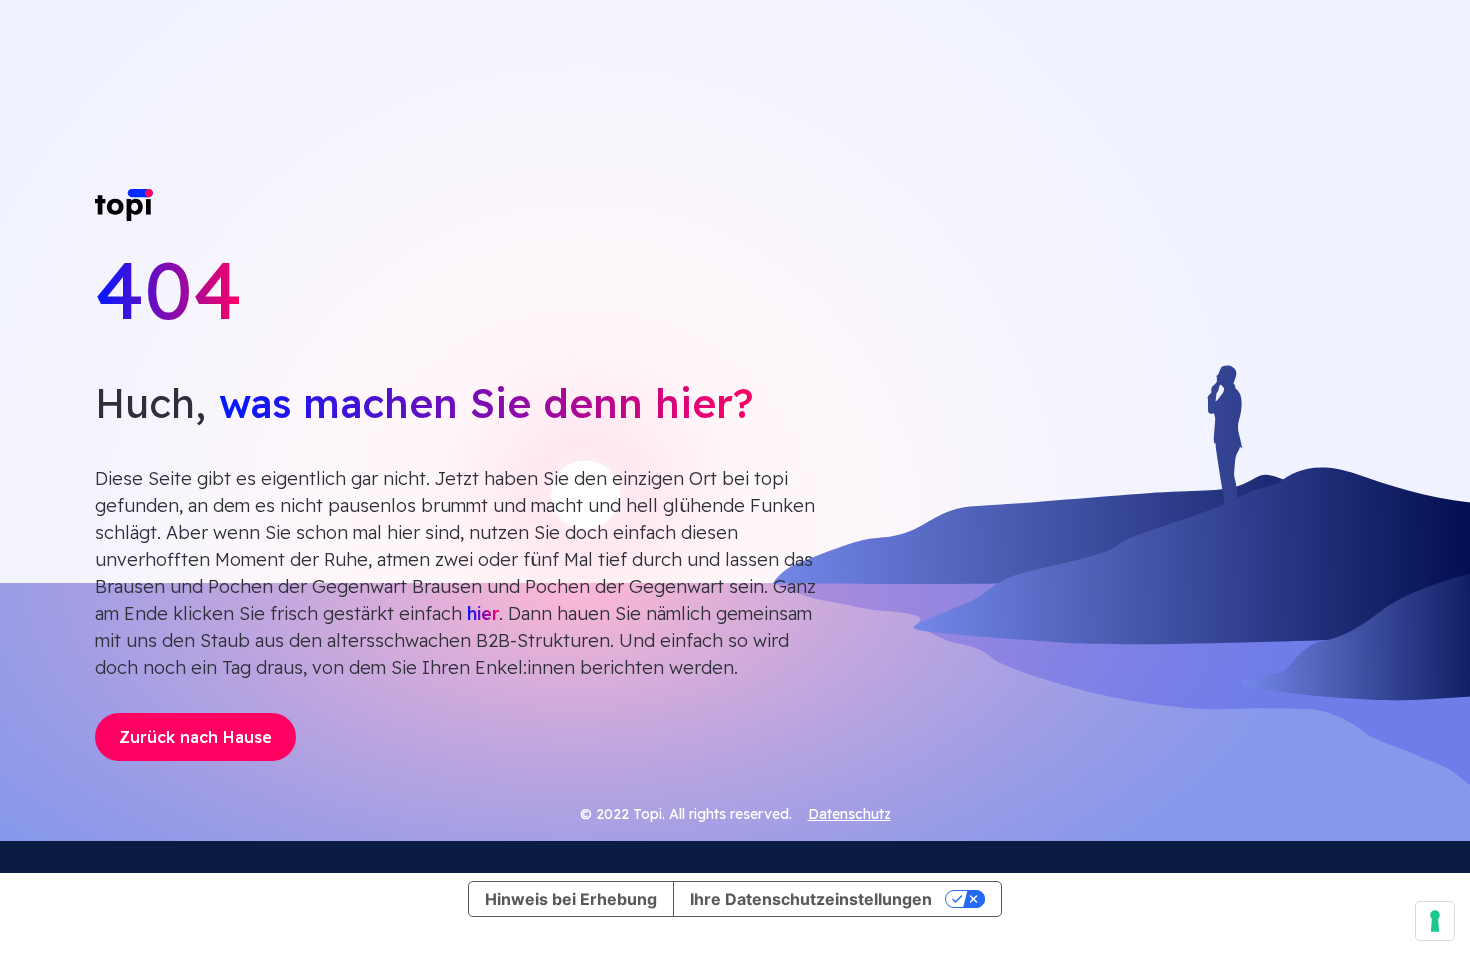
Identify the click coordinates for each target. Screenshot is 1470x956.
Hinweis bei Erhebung (571, 899)
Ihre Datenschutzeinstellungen (811, 899)
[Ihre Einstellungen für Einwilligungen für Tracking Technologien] (1435, 921)
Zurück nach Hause (195, 737)
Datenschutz (849, 814)
